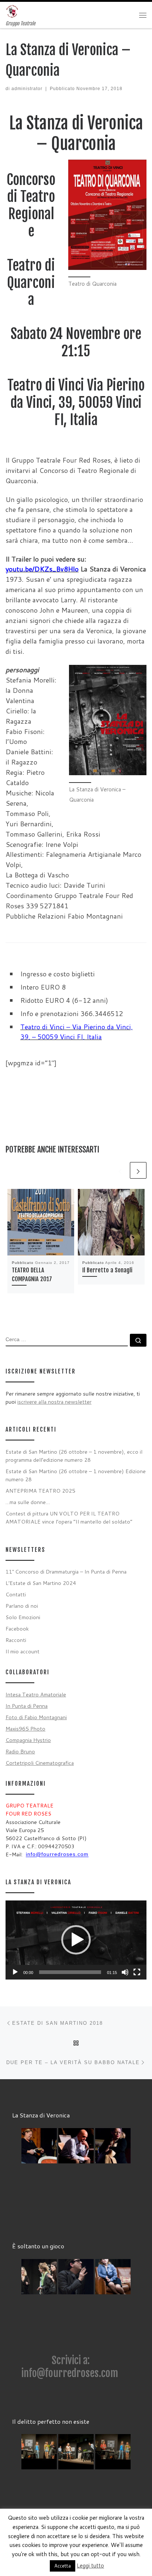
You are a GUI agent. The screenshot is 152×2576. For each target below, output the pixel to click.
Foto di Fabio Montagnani (36, 1717)
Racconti (16, 1640)
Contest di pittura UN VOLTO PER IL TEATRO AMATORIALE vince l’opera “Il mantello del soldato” (69, 1517)
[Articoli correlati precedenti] (120, 1170)
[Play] (15, 1972)
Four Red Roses (56, 2532)
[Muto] (125, 1972)
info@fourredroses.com (57, 1854)
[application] (76, 1940)
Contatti (16, 1594)
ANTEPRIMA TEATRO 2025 (40, 1491)
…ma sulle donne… (28, 1502)
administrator (27, 89)
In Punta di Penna (27, 1706)
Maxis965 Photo (25, 1729)
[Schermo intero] (137, 1972)
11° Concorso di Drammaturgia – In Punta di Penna (66, 1572)
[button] (76, 1940)
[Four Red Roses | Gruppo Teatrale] (12, 11)
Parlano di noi (22, 1606)
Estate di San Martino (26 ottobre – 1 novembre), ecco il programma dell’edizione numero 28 (74, 1456)
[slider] (70, 1972)
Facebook (17, 1629)
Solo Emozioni (23, 1617)
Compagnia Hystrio (28, 1740)
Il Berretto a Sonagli (107, 1270)
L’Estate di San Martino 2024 (41, 1583)
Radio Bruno (20, 1751)
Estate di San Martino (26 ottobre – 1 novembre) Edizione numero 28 (76, 1475)
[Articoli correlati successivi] (138, 1170)
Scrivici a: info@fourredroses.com (70, 2367)
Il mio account (23, 1651)
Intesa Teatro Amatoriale (36, 1694)
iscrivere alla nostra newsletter (54, 1402)
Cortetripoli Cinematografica (40, 1763)
